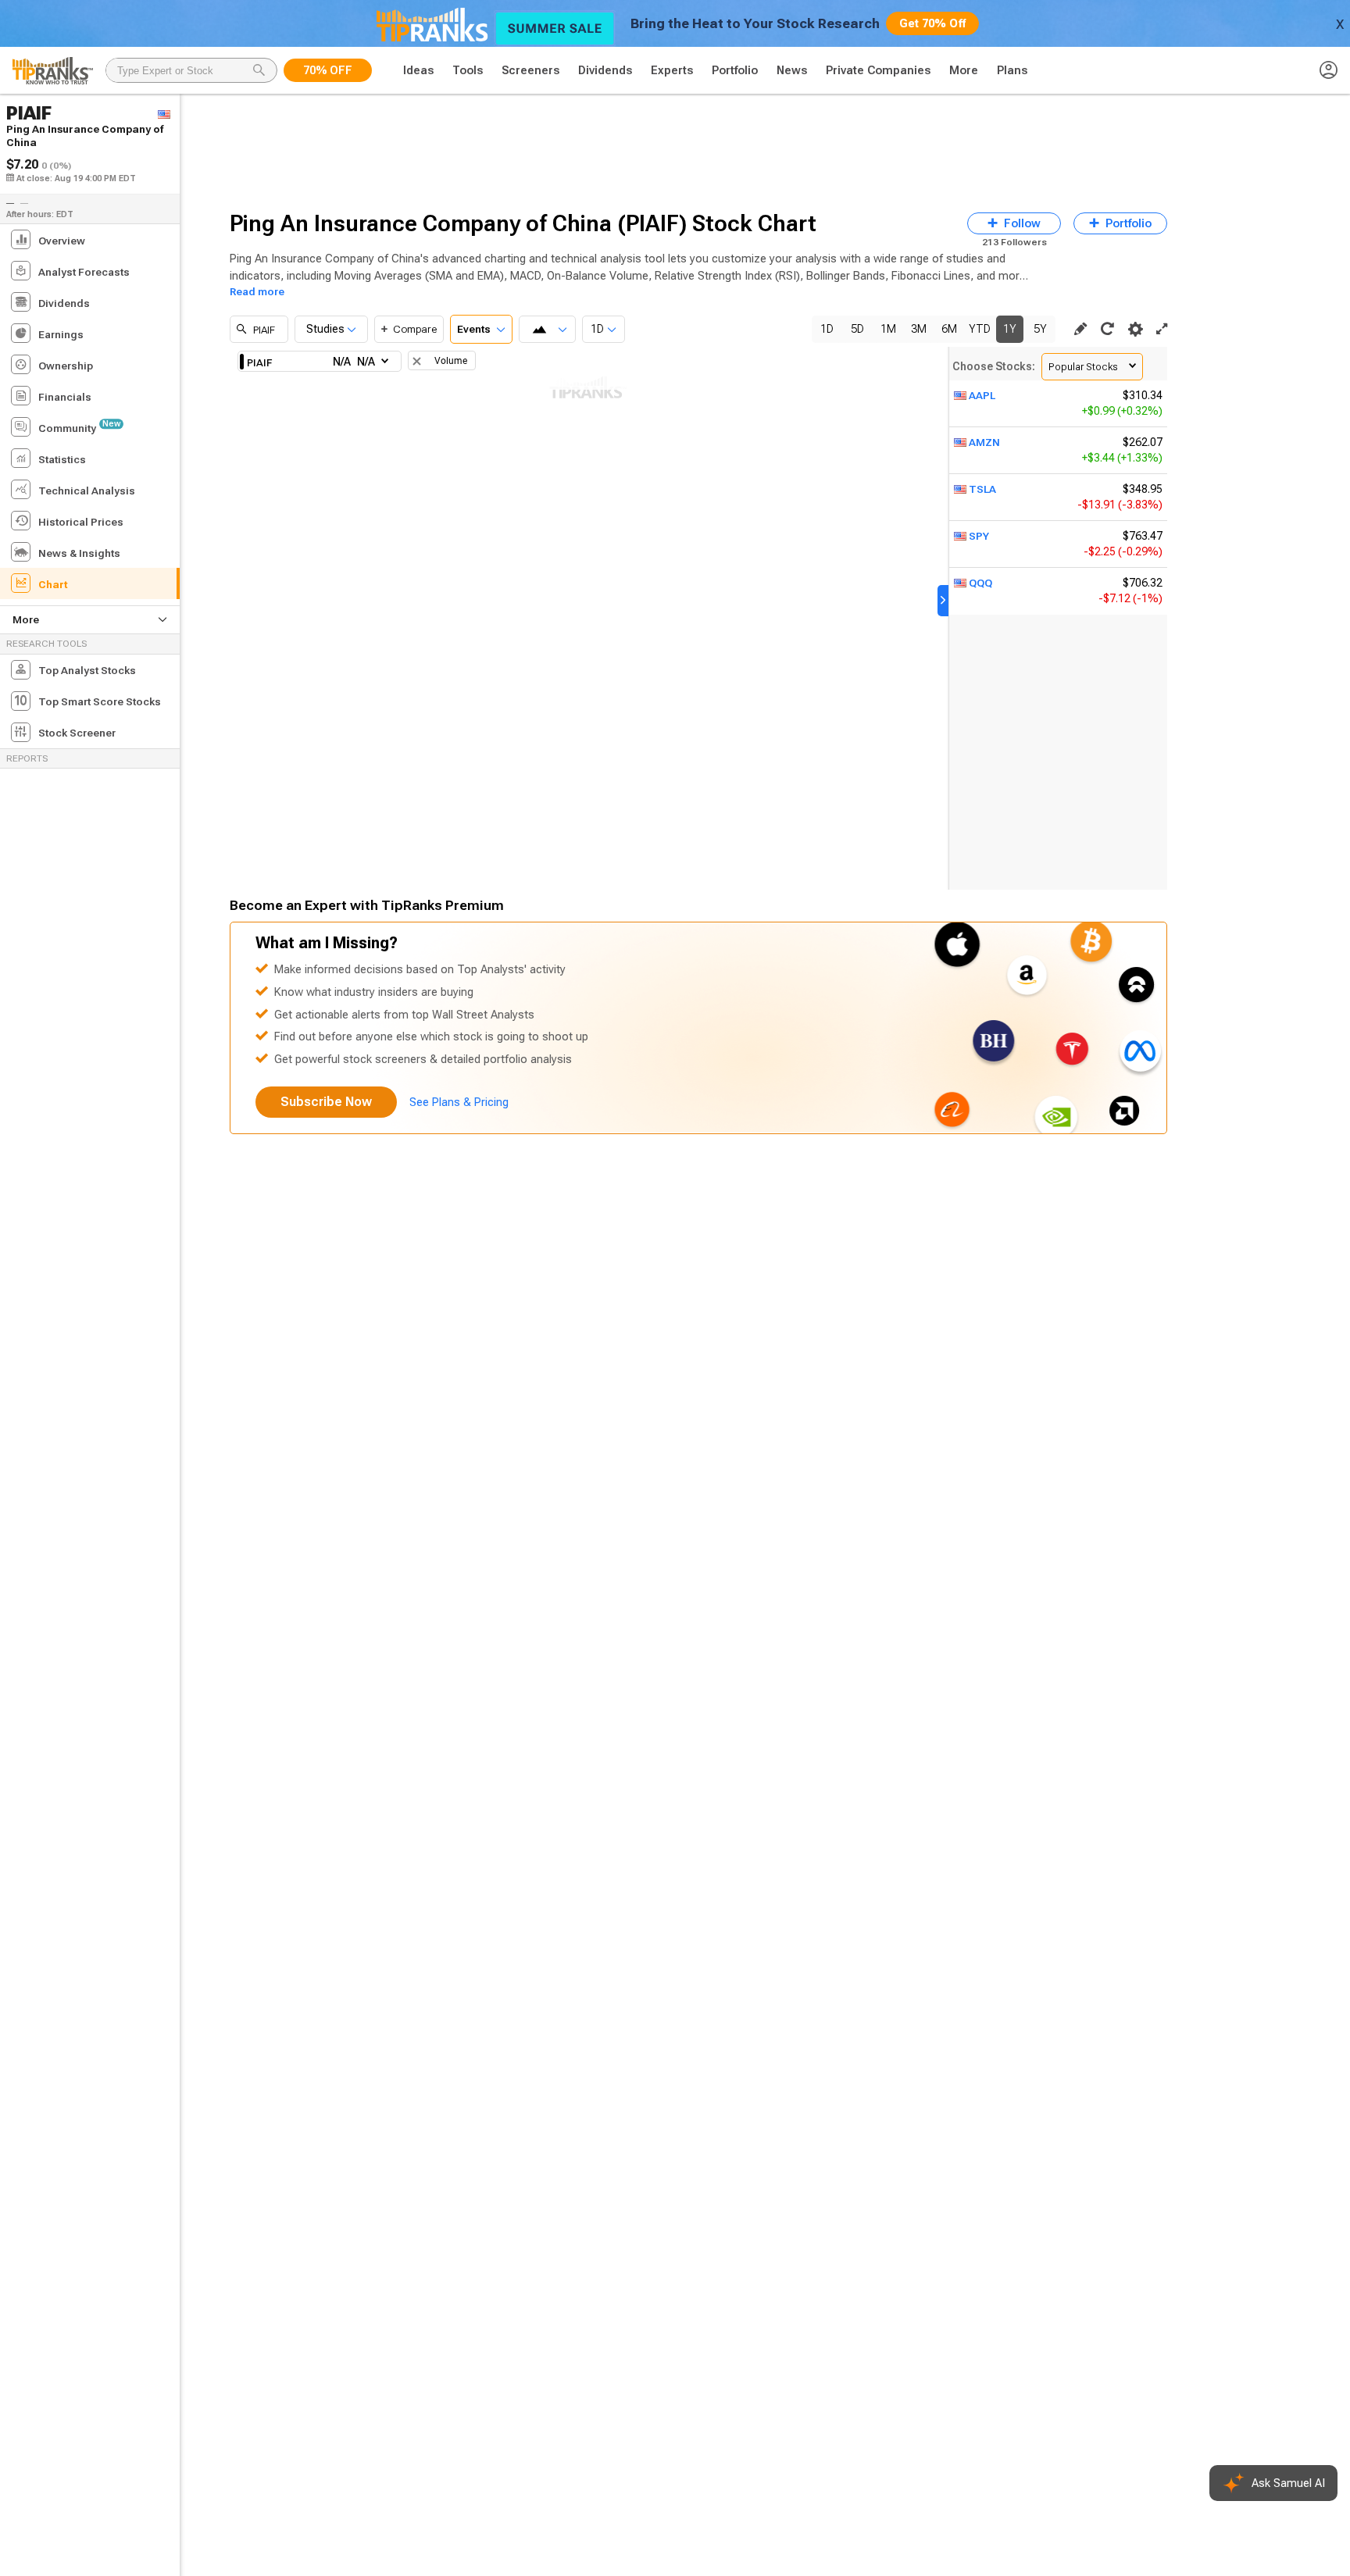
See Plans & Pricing (459, 1102)
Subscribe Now (326, 1102)
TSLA (982, 489)
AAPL (982, 395)
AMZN (984, 442)
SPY (979, 536)
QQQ (980, 583)
